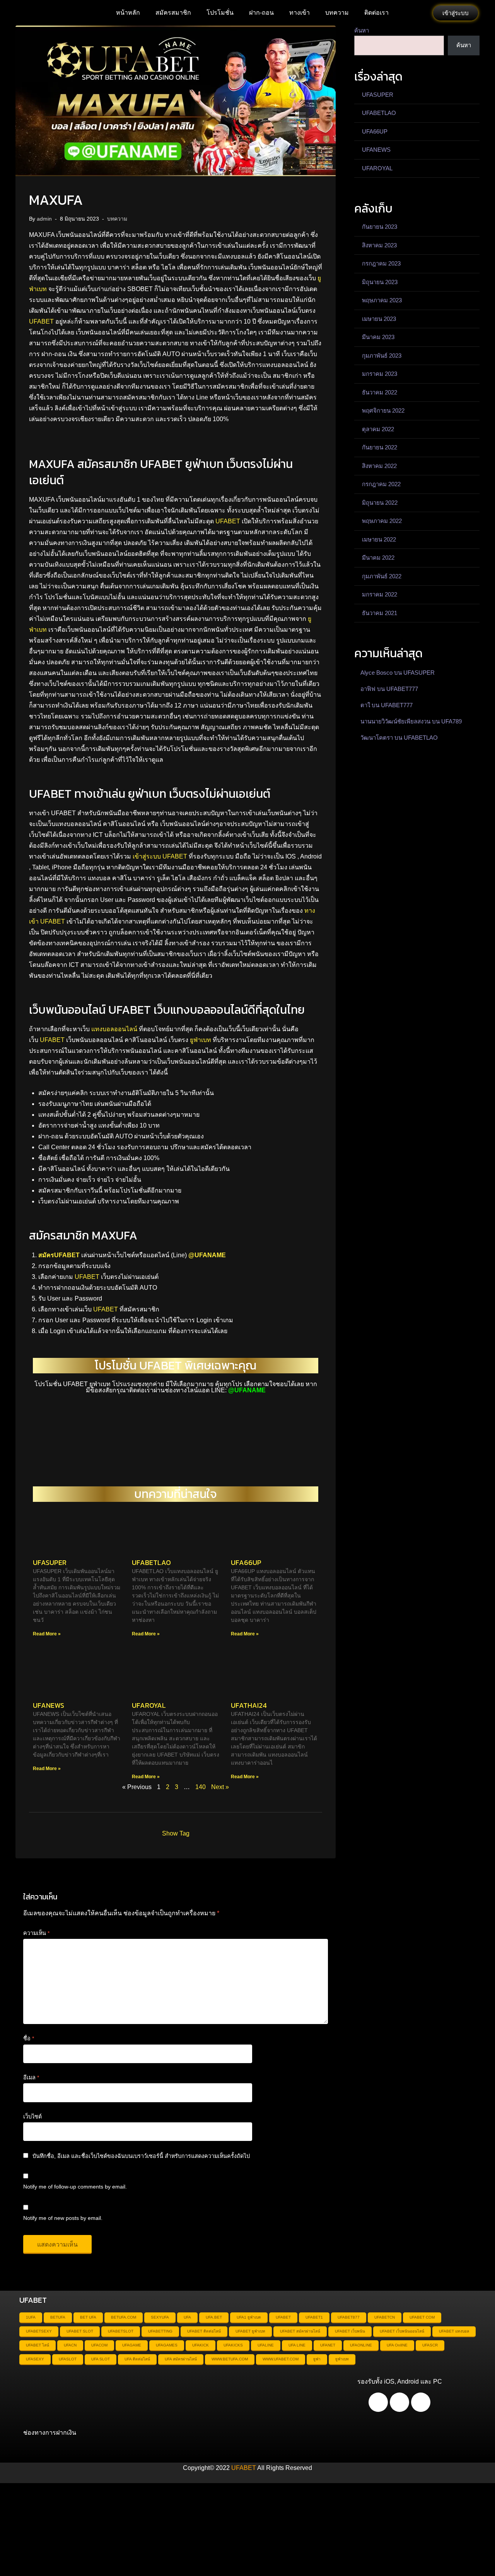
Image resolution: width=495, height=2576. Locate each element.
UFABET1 (314, 2317)
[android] (378, 2402)
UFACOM (99, 2345)
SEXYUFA (160, 2317)
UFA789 (451, 721)
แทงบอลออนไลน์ (114, 1029)
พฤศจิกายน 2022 (383, 410)
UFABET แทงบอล (454, 2331)
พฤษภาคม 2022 (382, 521)
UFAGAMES (167, 2345)
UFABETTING (160, 2331)
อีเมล (31, 2077)
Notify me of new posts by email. (63, 2218)
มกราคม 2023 (380, 374)
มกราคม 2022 (380, 594)
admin (44, 219)
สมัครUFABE (57, 1255)
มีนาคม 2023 (378, 337)
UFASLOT (68, 2359)
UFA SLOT (101, 2359)
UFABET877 (349, 2317)
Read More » (47, 1634)
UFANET (328, 2345)
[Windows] (421, 2402)
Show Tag (176, 1833)
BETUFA (58, 2317)
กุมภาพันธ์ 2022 (382, 576)
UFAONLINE (361, 2345)
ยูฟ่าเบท (201, 1040)
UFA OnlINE (397, 2345)
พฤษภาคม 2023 (382, 300)
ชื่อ (29, 2038)
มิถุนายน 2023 (380, 282)
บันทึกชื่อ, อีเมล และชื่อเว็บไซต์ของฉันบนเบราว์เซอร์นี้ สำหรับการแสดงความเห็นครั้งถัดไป (141, 2156)
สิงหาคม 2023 (379, 245)
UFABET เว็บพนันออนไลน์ (402, 2331)
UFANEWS (49, 1705)
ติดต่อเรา (376, 13)
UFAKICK (201, 2345)
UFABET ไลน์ (38, 2345)
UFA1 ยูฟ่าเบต (249, 2317)
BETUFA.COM (124, 2317)
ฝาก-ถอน (261, 13)
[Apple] (399, 2402)
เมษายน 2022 (379, 539)
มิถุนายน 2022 (380, 503)
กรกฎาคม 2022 (381, 484)
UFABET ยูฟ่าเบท (250, 2331)
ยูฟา (317, 2359)
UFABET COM (422, 2317)
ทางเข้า (300, 13)
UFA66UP (246, 1562)
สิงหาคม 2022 (379, 466)
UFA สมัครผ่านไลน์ (181, 2359)
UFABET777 (402, 689)
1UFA (31, 2317)
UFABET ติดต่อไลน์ (204, 2331)
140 (201, 1787)
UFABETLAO (151, 1562)
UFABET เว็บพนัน (350, 2331)
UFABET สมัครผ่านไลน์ (300, 2331)
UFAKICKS (233, 2345)
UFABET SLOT (80, 2331)
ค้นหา (362, 30)
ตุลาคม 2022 (378, 429)
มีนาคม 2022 (378, 558)
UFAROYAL (149, 1705)
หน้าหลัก (128, 13)
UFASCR (430, 2345)
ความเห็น (36, 1933)
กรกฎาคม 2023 (381, 263)
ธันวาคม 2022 (380, 392)
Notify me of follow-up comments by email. (75, 2187)
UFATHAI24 (249, 1705)
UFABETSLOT (121, 2331)
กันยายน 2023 (380, 227)
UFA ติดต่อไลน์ (137, 2359)
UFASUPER (50, 1562)
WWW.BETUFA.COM (230, 2359)
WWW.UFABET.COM (281, 2359)
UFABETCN (385, 2317)
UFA (187, 2317)
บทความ (337, 13)
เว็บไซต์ (32, 2117)
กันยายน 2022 (380, 447)
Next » (220, 1787)
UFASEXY (35, 2359)
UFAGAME (132, 2345)
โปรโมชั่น (220, 13)
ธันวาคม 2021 (380, 613)
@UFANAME (207, 1255)
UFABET (41, 321)
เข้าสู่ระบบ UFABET (160, 856)
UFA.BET (214, 2317)
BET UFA (88, 2317)
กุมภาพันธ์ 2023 (382, 356)
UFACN (70, 2345)
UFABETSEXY (39, 2331)
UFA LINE (297, 2345)
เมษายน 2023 (379, 319)
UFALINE (266, 2345)
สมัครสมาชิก (173, 13)
